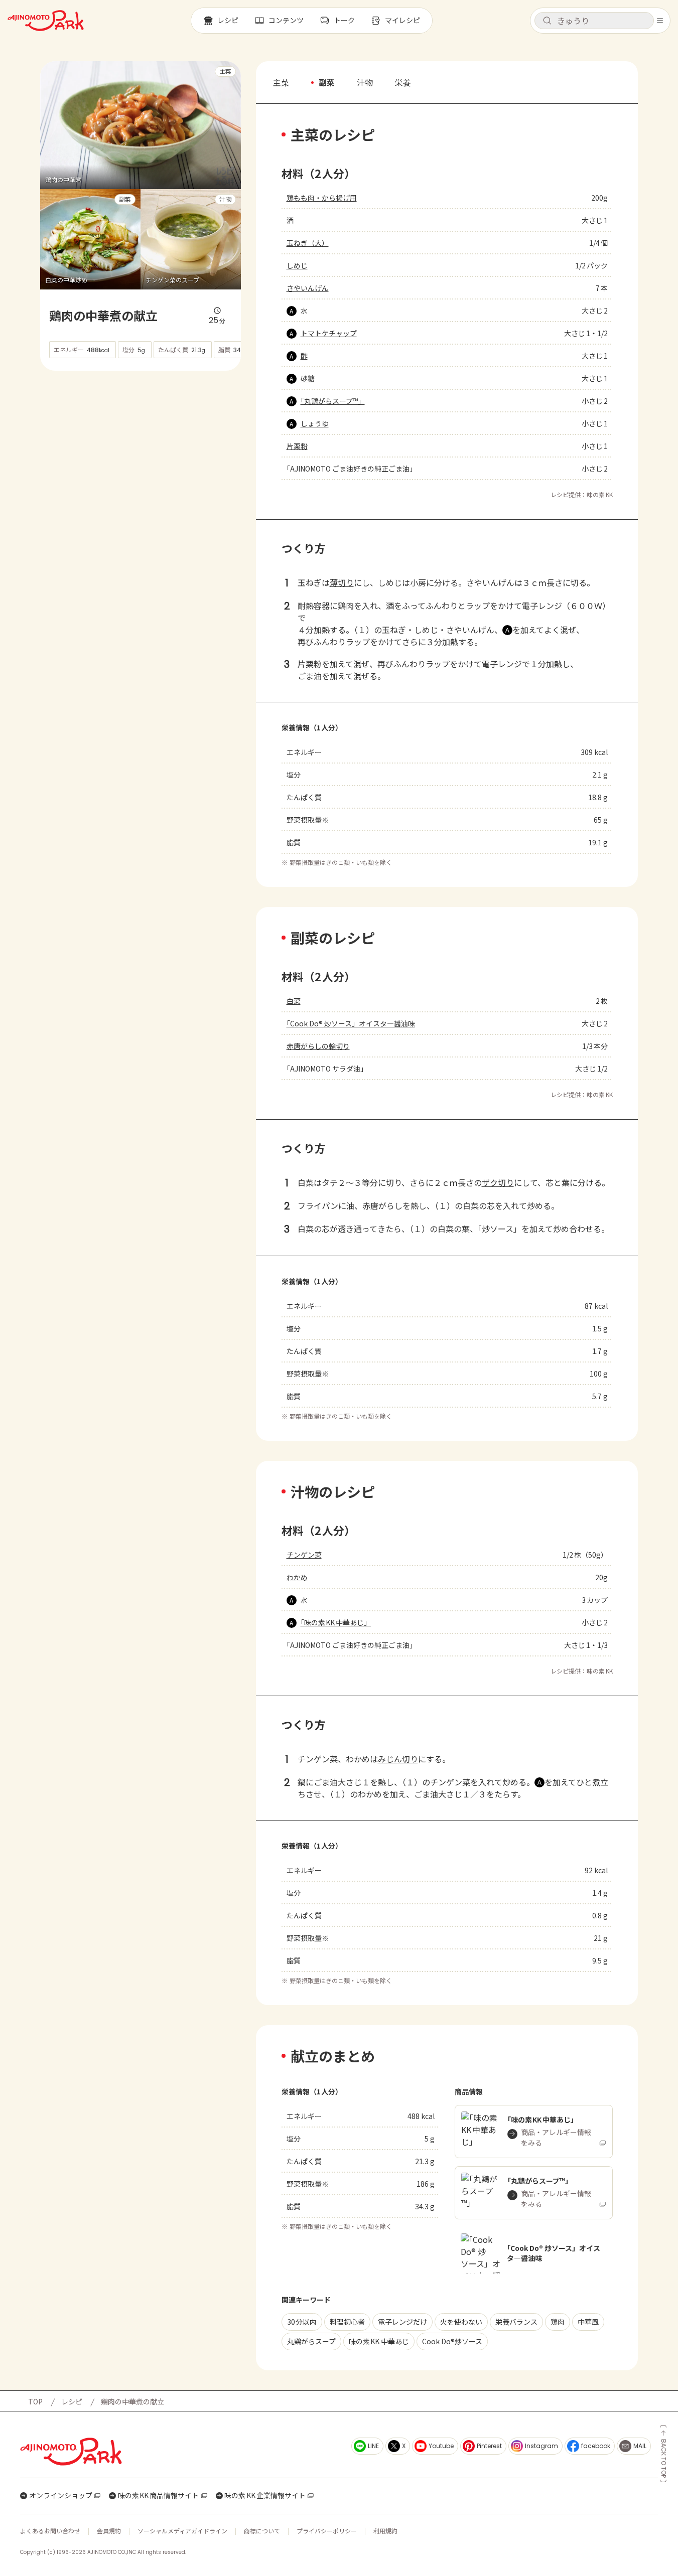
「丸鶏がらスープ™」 (333, 401)
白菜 (294, 1001)
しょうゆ (315, 423)
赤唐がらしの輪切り (318, 1046)
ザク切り (498, 1182)
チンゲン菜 (304, 1555)
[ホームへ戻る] (46, 21)
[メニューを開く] (660, 21)
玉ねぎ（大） (308, 243)
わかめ (297, 1577)
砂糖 (308, 378)
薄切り (342, 582)
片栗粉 (297, 446)
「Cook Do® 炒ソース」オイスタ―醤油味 (351, 1023)
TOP (35, 2401)
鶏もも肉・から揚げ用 (322, 198)
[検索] (547, 21)
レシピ (72, 2401)
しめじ (297, 265)
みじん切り (398, 1759)
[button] (594, 21)
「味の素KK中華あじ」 (336, 1622)
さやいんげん (308, 288)
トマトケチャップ (329, 333)
